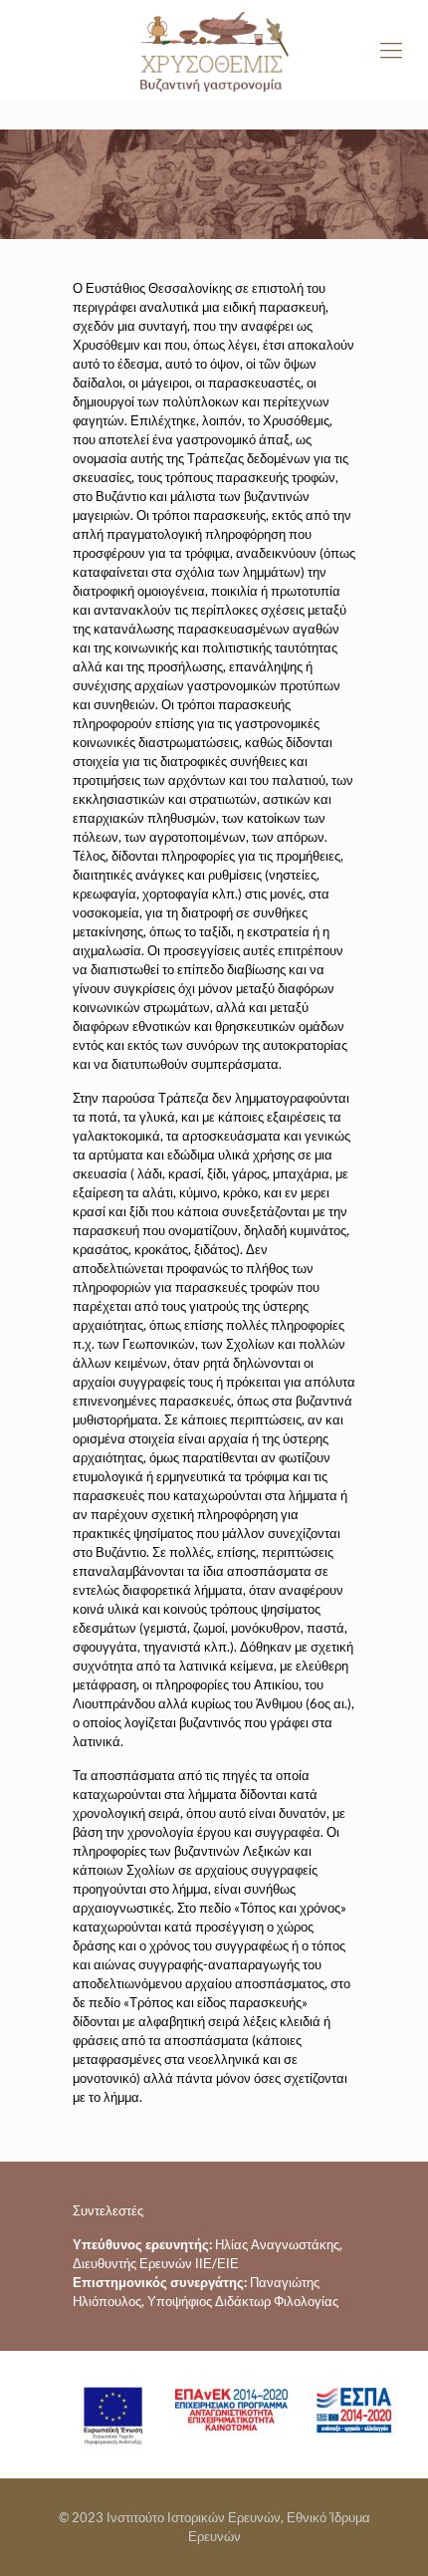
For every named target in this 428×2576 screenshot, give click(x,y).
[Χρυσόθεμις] (214, 50)
